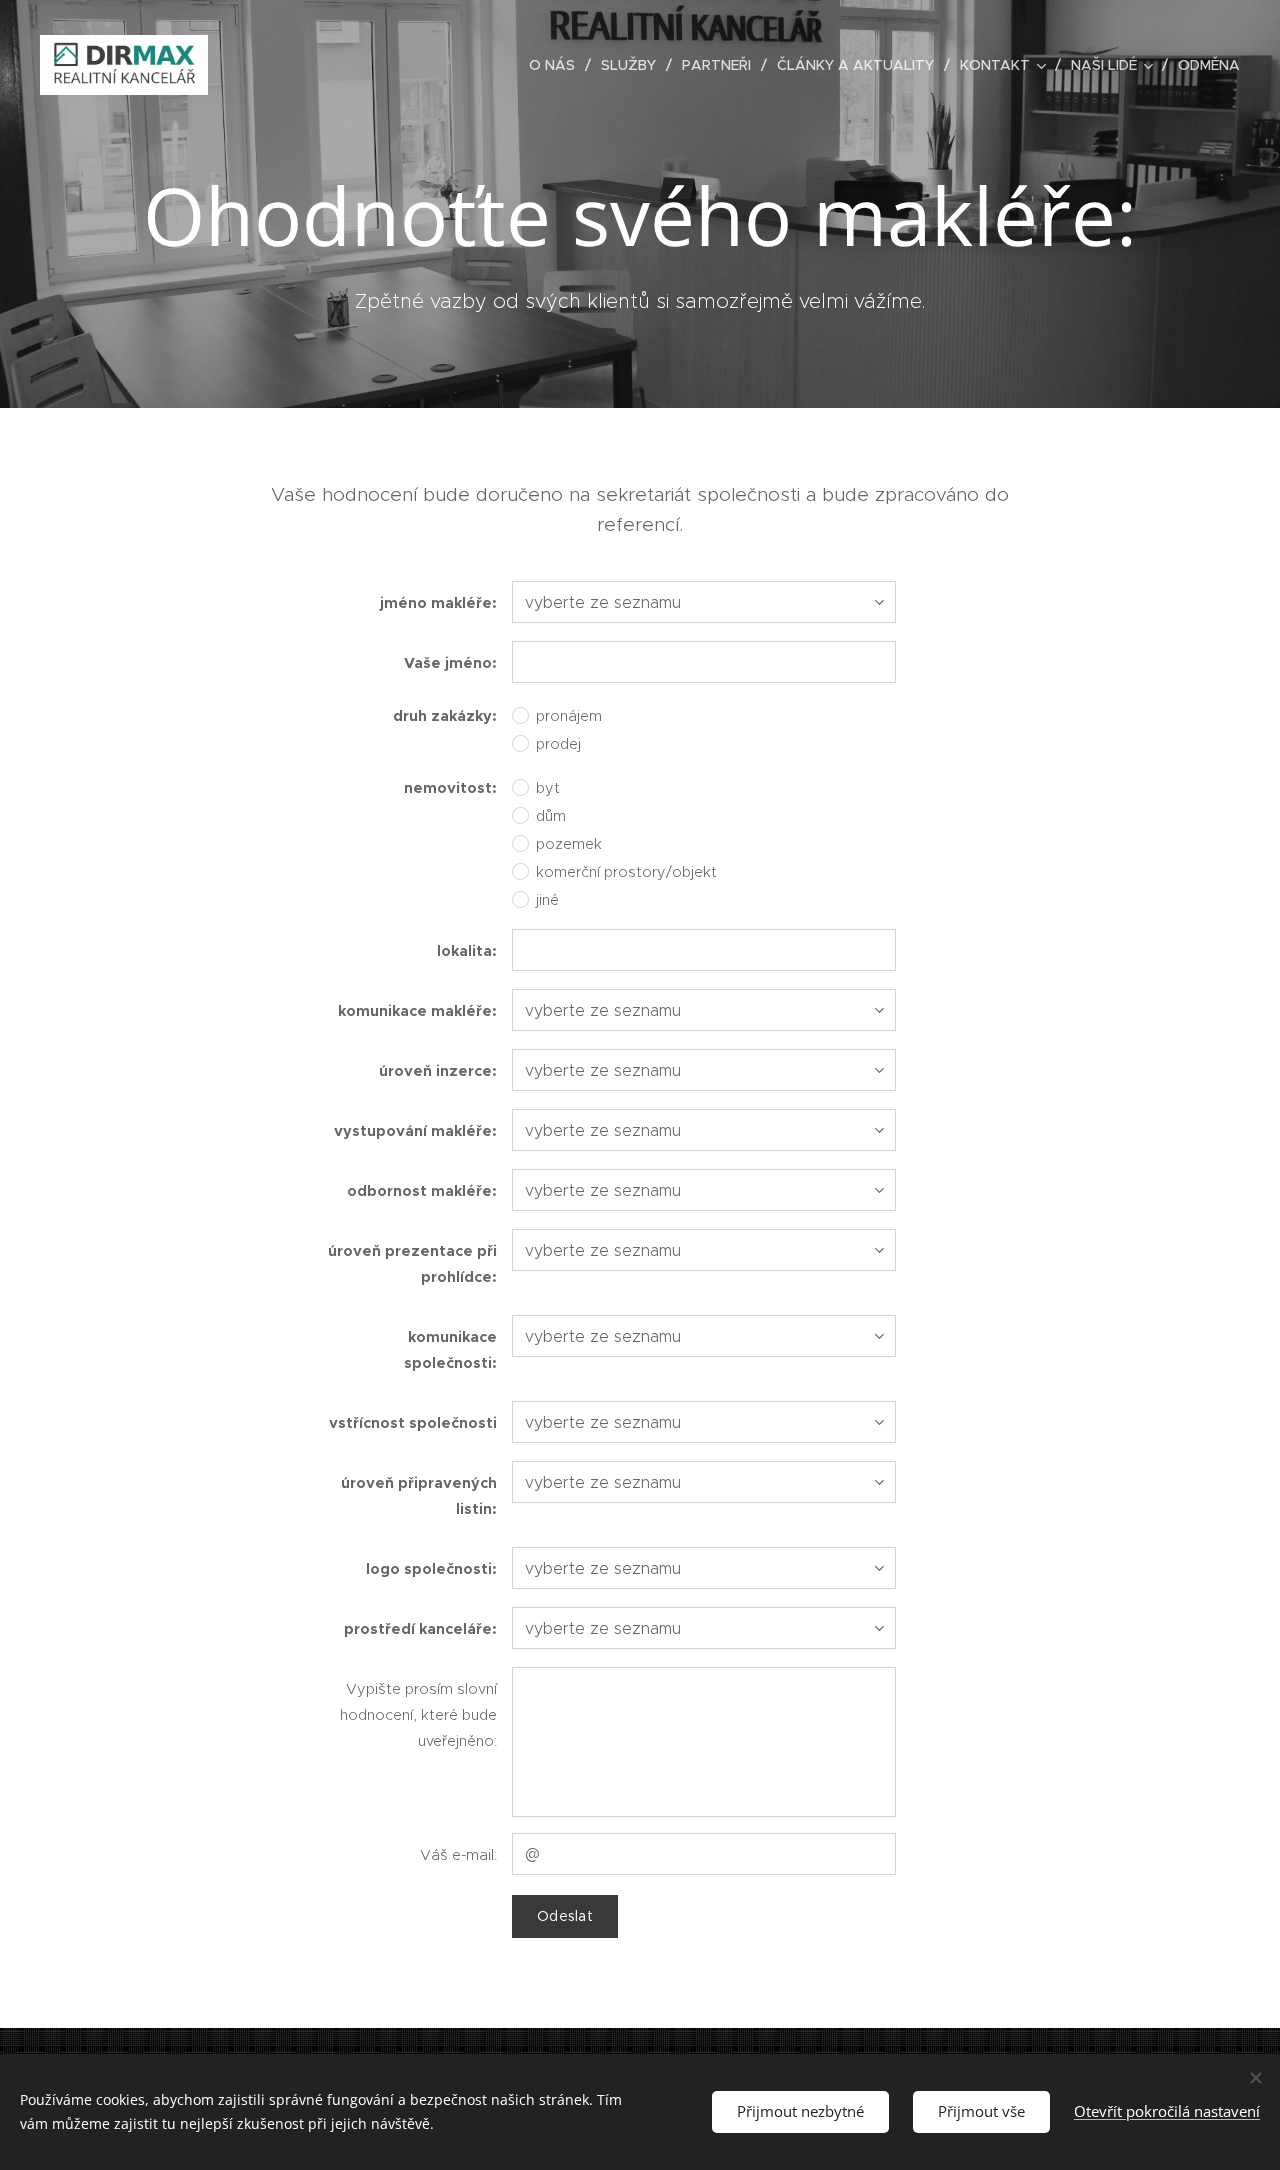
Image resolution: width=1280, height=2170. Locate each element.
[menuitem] (557, 65)
